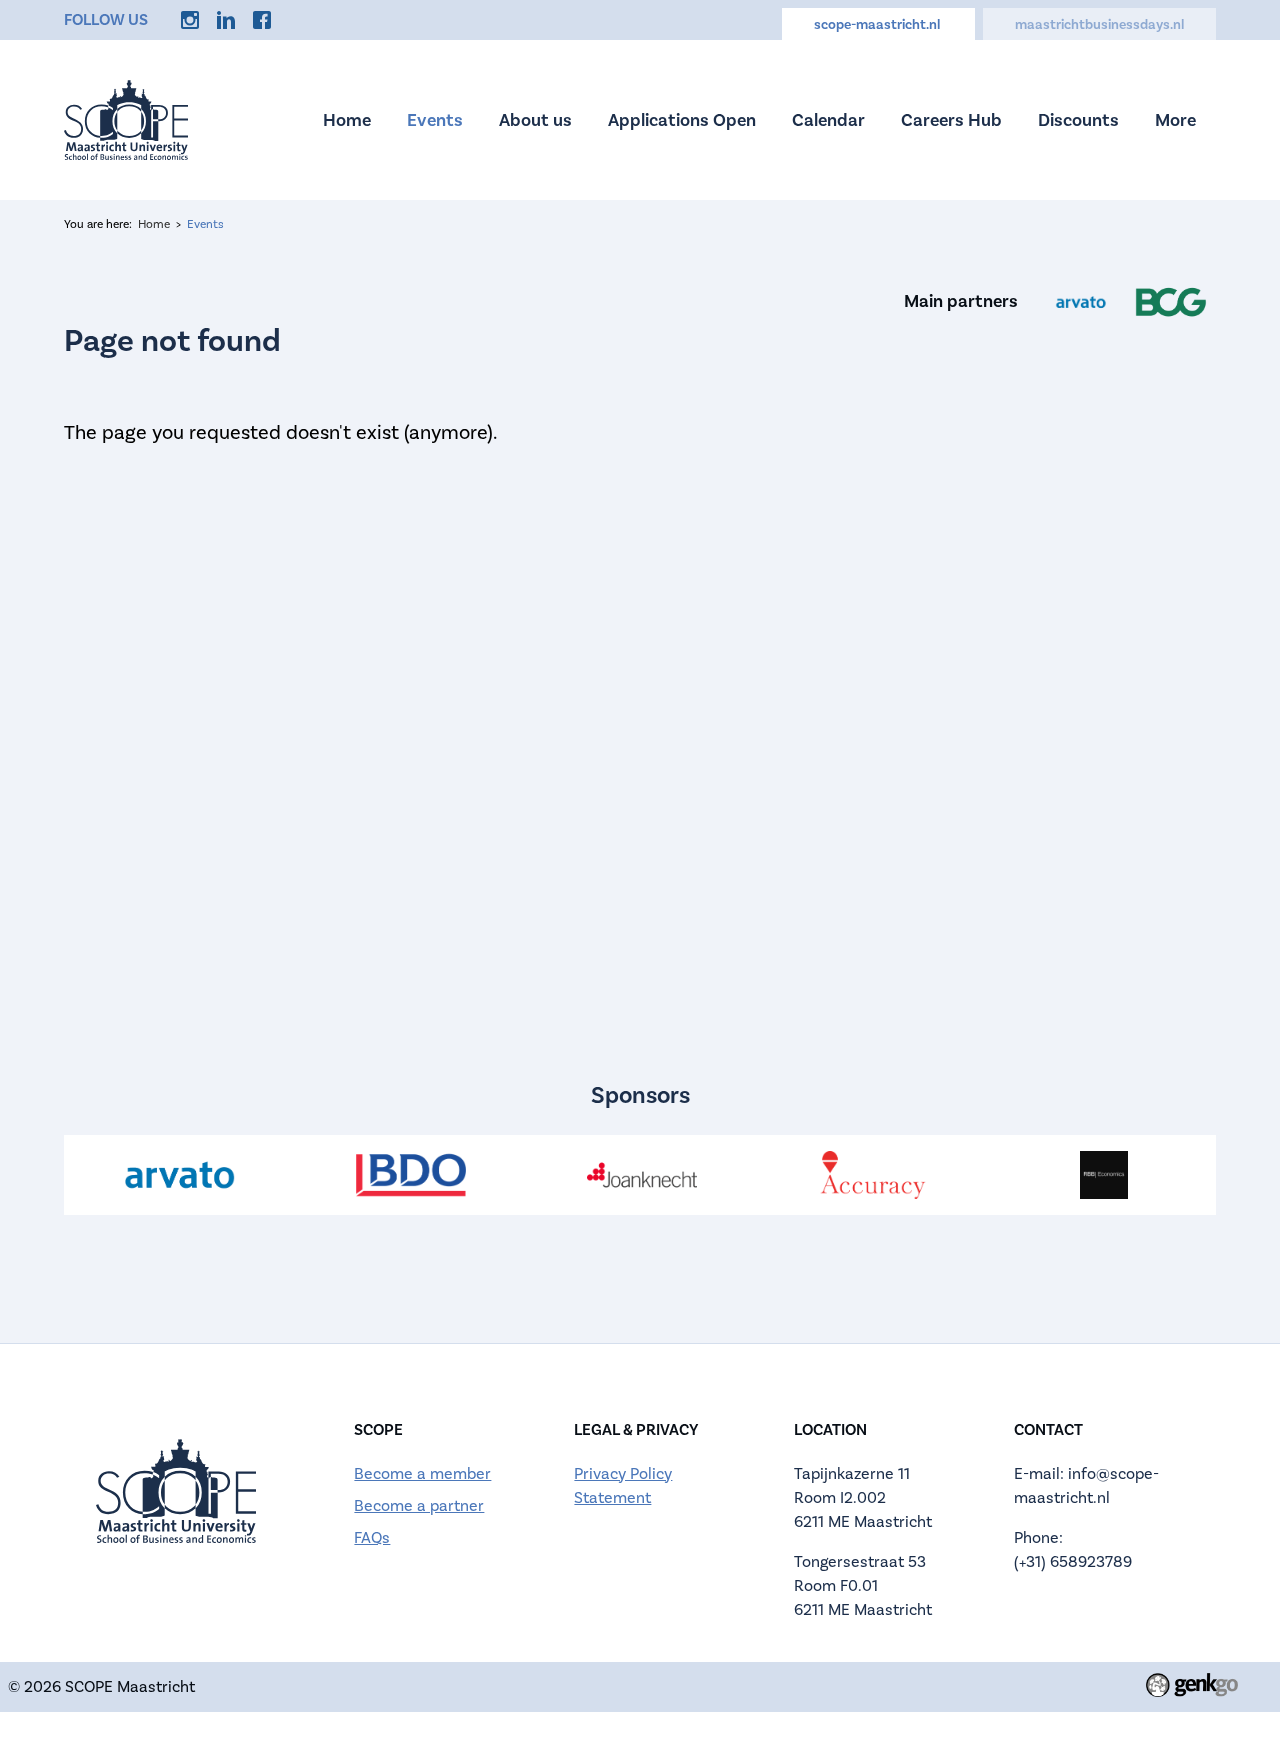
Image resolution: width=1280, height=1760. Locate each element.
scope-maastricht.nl (878, 25)
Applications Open (682, 120)
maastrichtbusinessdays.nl (1099, 25)
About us (535, 120)
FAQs (372, 1538)
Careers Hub (951, 120)
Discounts (1078, 120)
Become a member (422, 1474)
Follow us (106, 20)
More (1175, 120)
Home (347, 120)
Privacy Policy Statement (623, 1486)
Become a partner (419, 1506)
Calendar (828, 120)
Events (435, 120)
